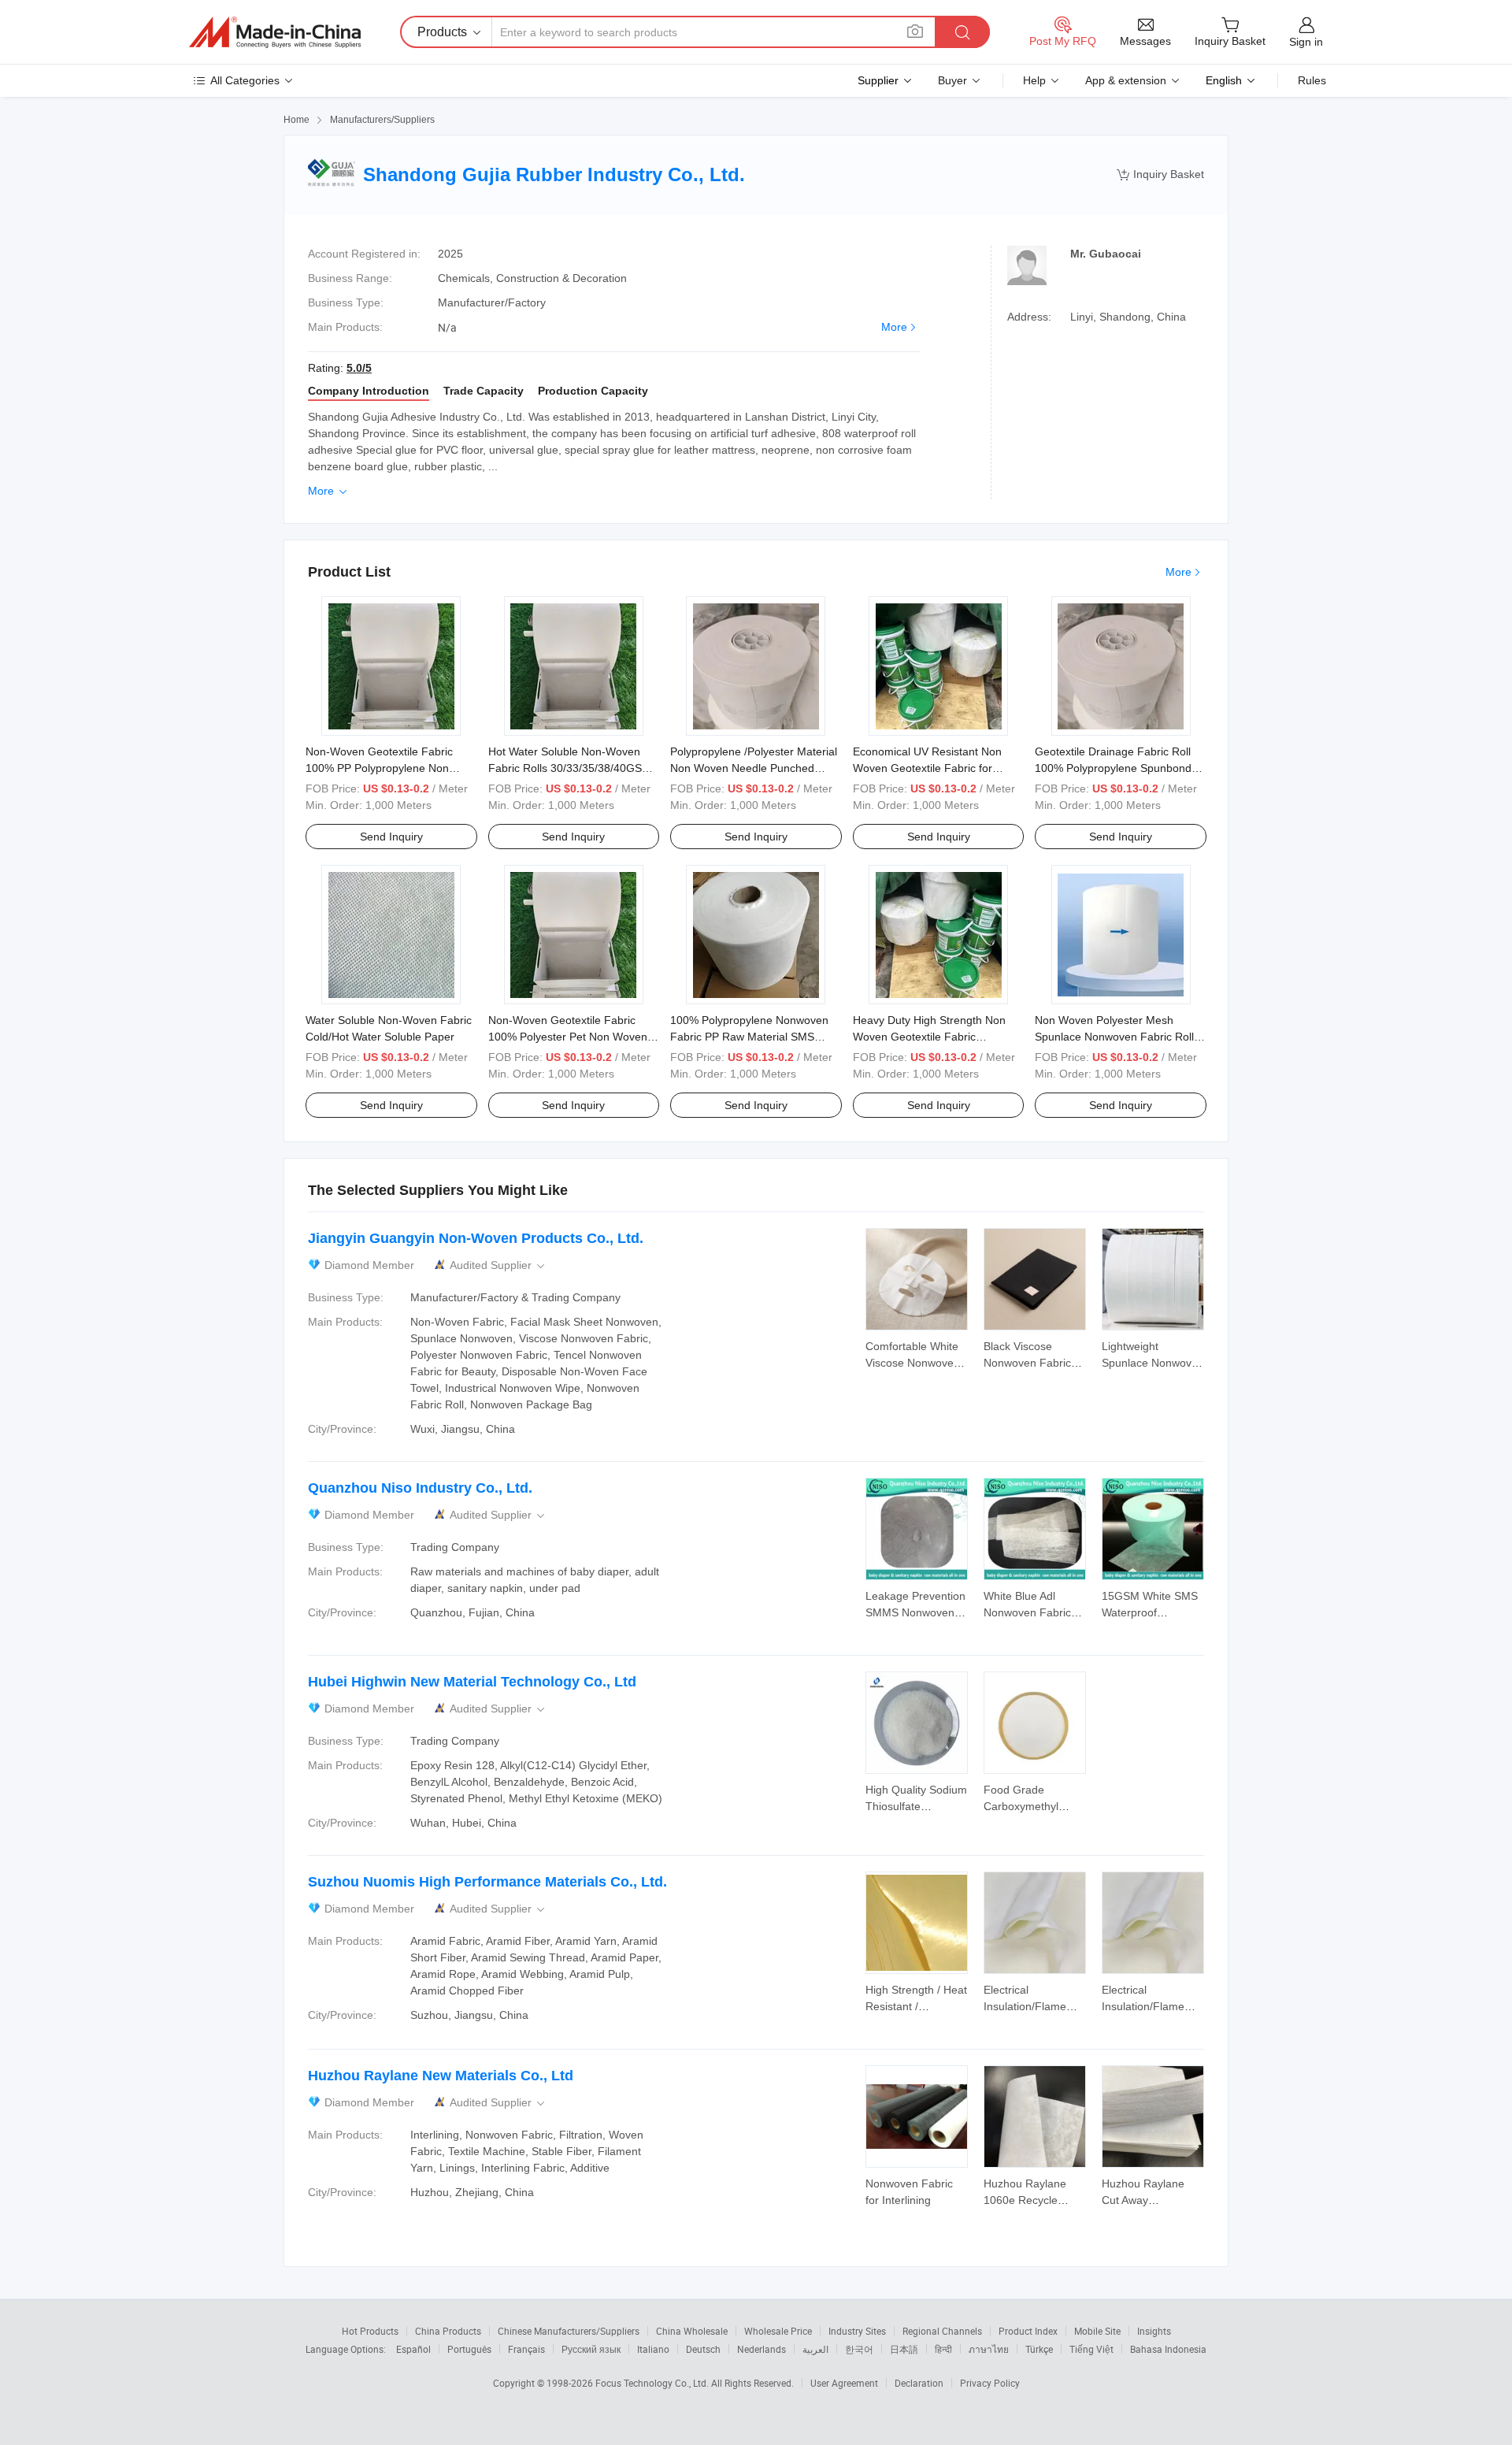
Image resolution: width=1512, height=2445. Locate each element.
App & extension (1126, 80)
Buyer (952, 80)
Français (526, 2349)
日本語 (904, 2349)
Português (469, 2349)
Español (413, 2349)
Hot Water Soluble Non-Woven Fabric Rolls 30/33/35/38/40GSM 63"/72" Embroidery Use (570, 768)
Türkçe (1039, 2349)
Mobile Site (1097, 2331)
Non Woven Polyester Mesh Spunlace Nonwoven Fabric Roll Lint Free (1114, 1037)
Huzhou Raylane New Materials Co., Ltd (441, 2076)
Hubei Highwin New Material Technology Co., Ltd (472, 1682)
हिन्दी (943, 2349)
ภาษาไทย (989, 2349)
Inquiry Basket (1160, 174)
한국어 (859, 2349)
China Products (448, 2331)
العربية (815, 2349)
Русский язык (591, 2349)
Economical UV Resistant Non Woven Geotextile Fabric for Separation (927, 768)
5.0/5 (359, 368)
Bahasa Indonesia (1168, 2349)
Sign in (1306, 42)
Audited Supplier (498, 1265)
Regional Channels (942, 2331)
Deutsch (703, 2349)
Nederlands (762, 2349)
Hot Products (370, 2331)
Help (1034, 80)
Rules (1312, 80)
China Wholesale (692, 2331)
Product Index (1028, 2331)
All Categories (245, 80)
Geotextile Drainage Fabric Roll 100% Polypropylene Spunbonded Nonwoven (1119, 768)
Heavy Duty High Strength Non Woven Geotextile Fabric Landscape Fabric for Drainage (930, 1037)
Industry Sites (857, 2331)
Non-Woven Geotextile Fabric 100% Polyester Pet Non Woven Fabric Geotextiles (568, 1037)
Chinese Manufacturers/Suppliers (569, 2331)
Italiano (653, 2349)
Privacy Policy (990, 2383)
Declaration (919, 2383)
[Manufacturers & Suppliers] (275, 32)
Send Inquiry (391, 837)
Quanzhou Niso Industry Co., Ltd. (420, 1488)
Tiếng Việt (1091, 2349)
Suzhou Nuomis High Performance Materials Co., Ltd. (487, 1882)
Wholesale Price (778, 2331)
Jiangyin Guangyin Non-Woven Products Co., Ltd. (476, 1238)
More (894, 327)
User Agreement (844, 2383)
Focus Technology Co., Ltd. (653, 2383)
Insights (1154, 2331)
